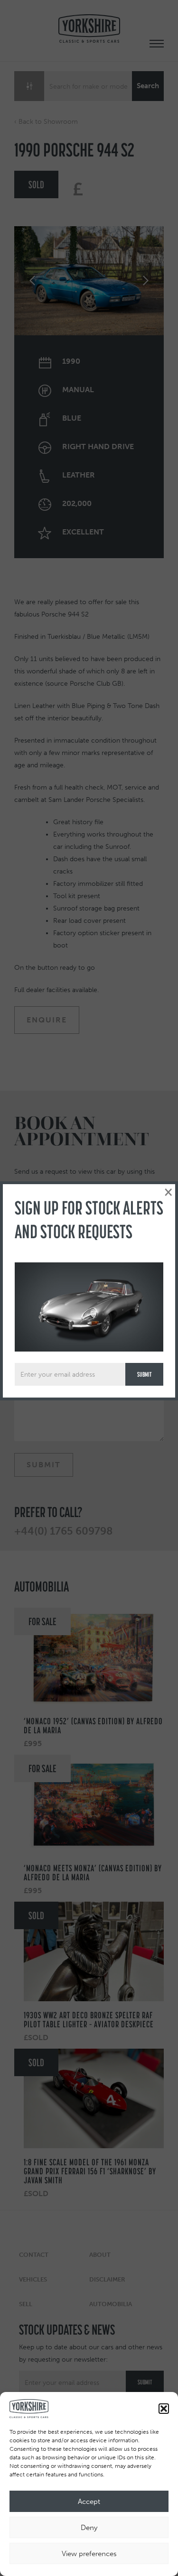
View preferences (89, 2554)
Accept (89, 2502)
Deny (89, 2528)
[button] (164, 2409)
